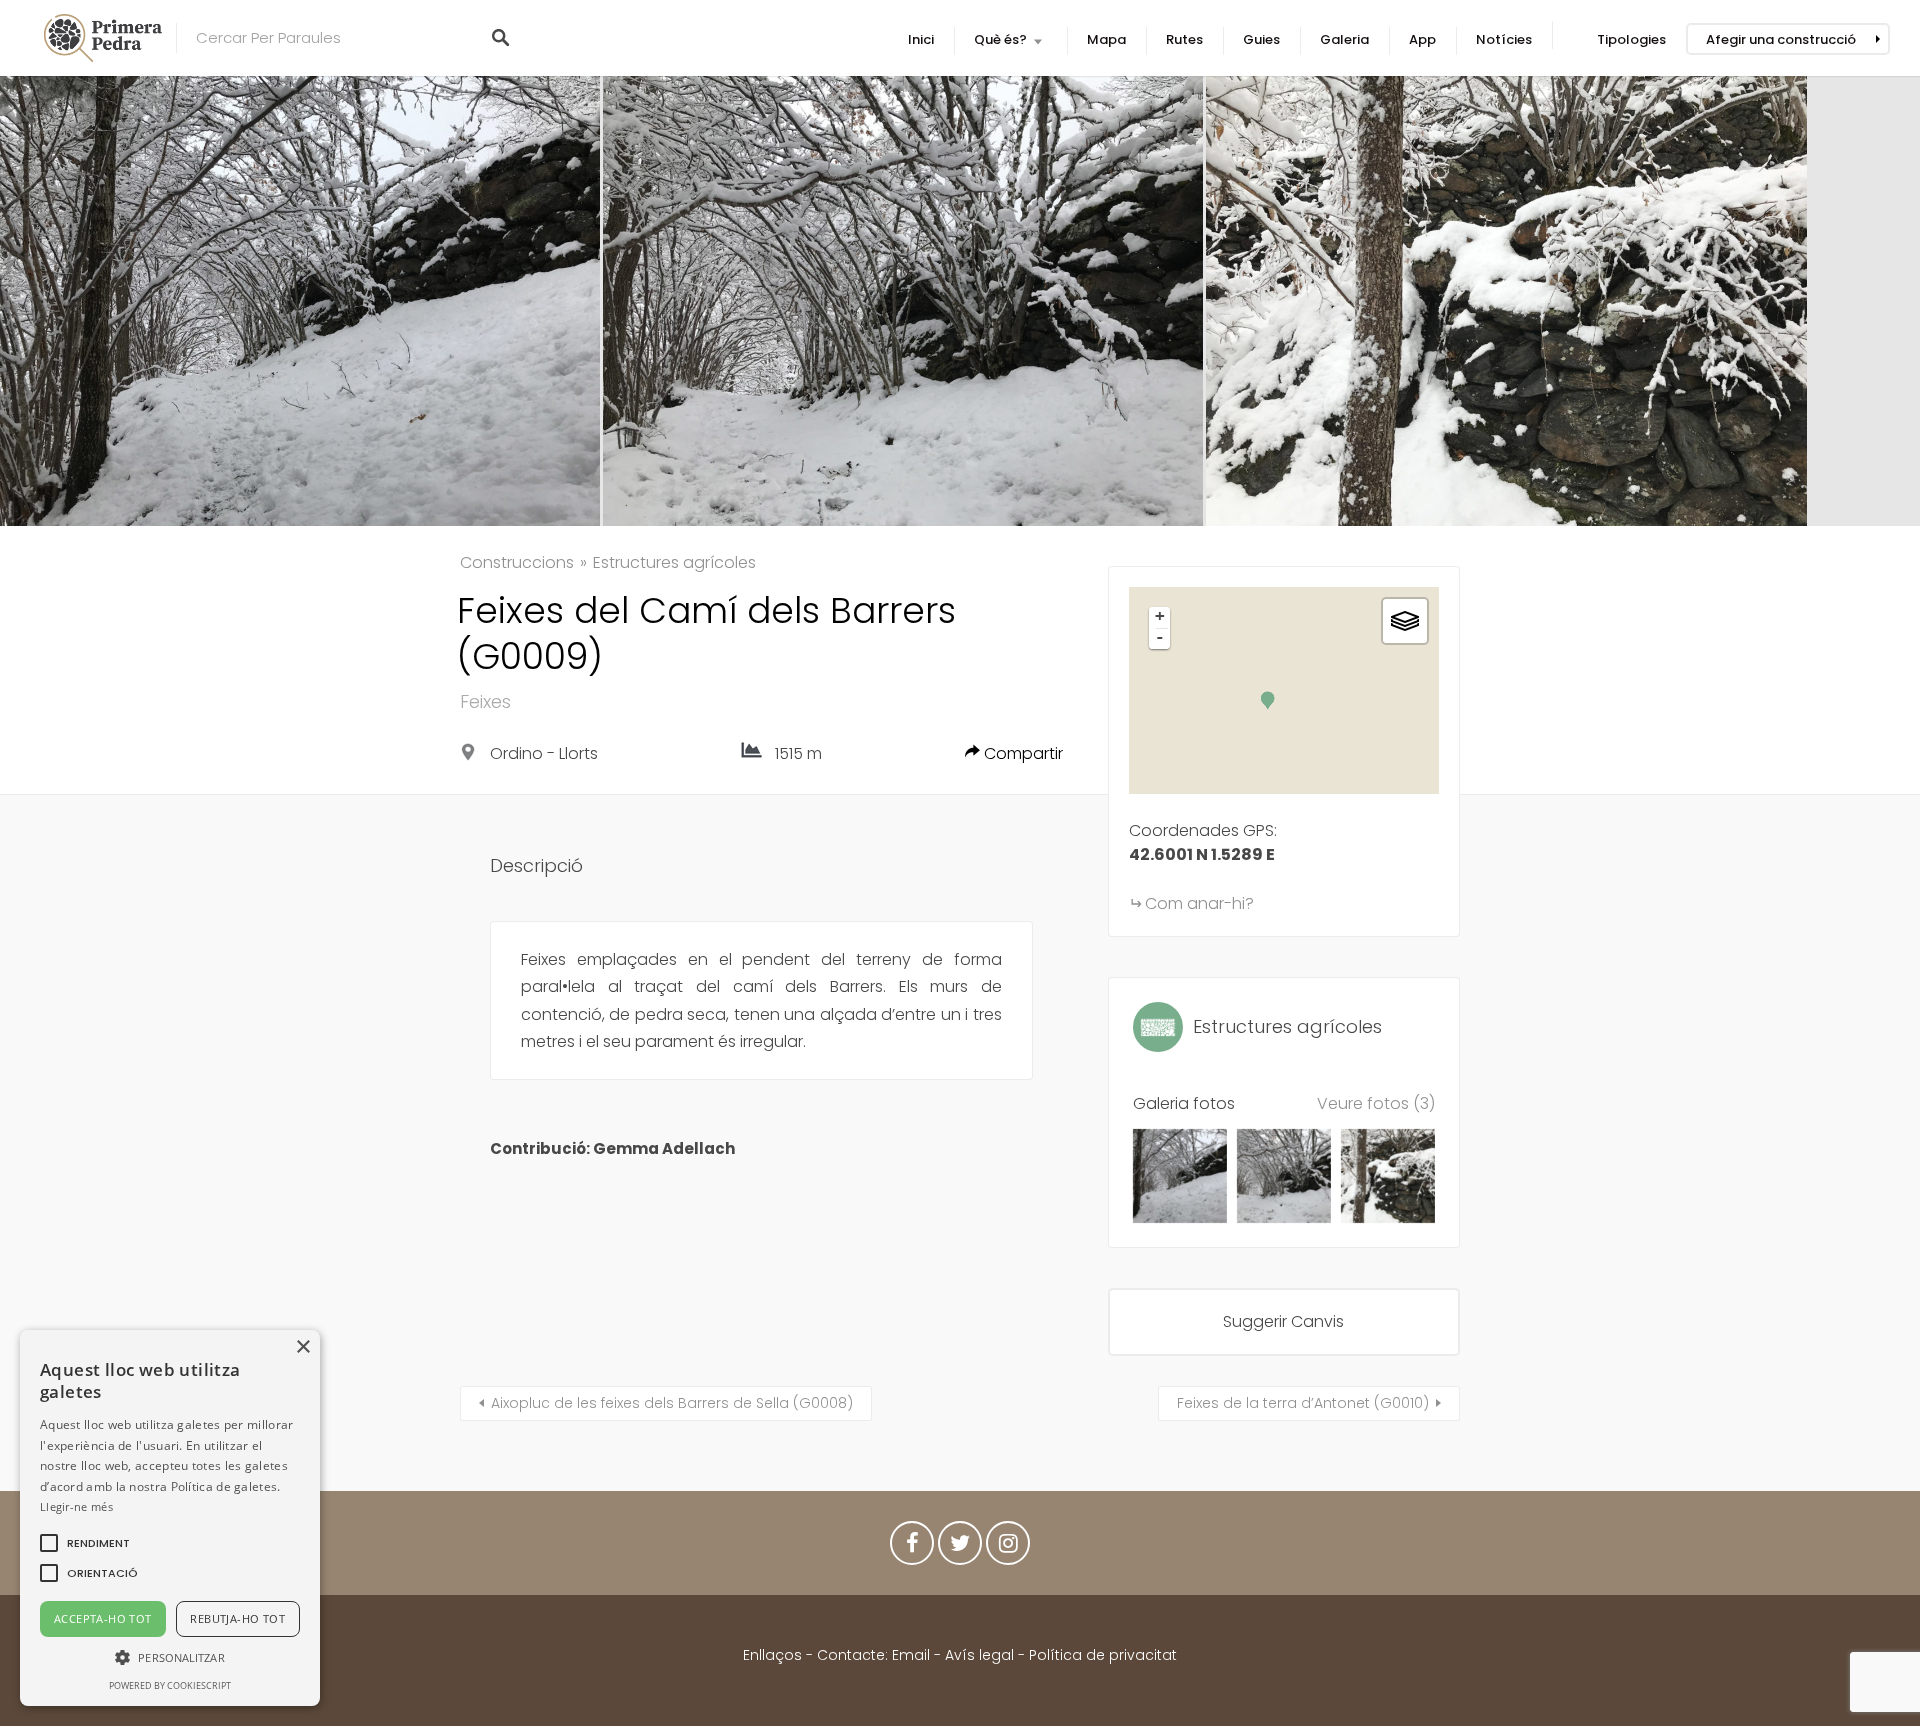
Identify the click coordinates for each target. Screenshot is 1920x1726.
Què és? (1000, 39)
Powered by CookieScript (170, 1685)
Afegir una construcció (1781, 39)
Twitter (960, 1548)
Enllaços (774, 1655)
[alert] (170, 1518)
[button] (98, 1543)
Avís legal (979, 1655)
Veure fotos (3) (1376, 1103)
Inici (921, 39)
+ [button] (1160, 616)
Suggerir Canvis (1283, 1321)
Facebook (912, 1548)
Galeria (1344, 39)
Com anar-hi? (1199, 903)
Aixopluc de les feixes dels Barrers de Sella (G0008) (672, 1403)
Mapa (1106, 39)
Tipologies (1631, 39)
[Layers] (1405, 621)
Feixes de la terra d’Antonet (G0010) (1303, 1403)
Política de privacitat (1103, 1655)
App (1422, 39)
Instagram (1008, 1548)
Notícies (1504, 39)
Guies (1261, 39)
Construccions (517, 562)
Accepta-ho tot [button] (103, 1618)
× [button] (302, 1347)
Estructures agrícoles (674, 562)
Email (911, 1655)
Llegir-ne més (76, 1506)
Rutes (1184, 39)
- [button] (1160, 637)
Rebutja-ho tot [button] (237, 1618)
